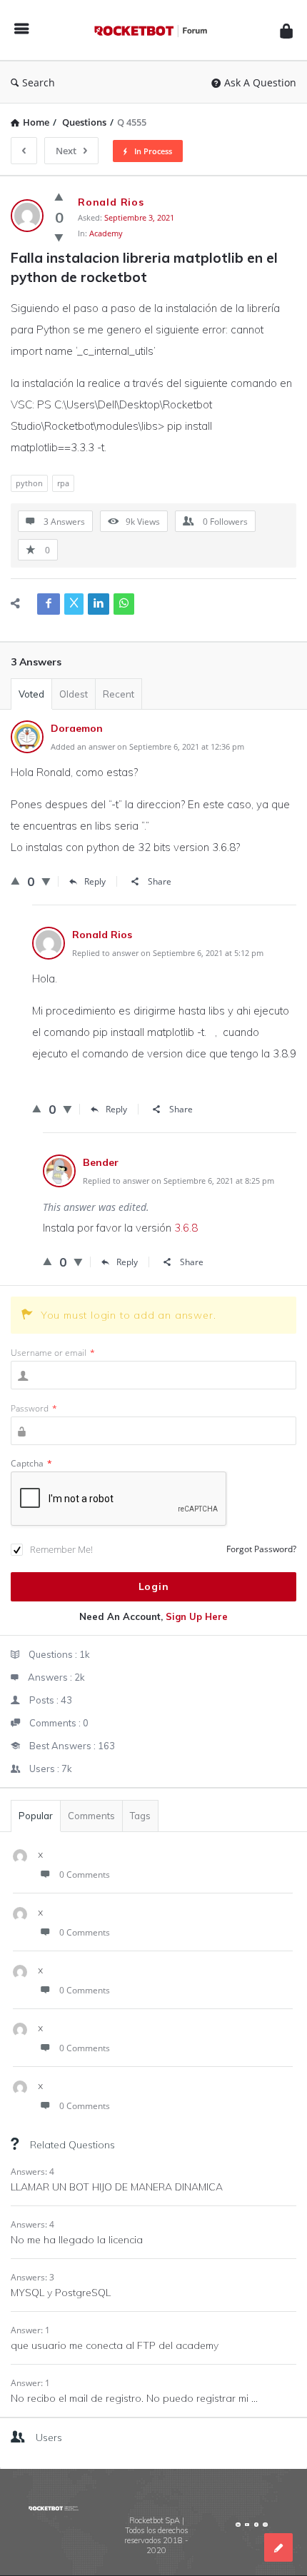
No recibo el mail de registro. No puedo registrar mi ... (134, 2398)
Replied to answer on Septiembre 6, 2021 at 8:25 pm (178, 1181)
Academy (106, 233)
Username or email (53, 1353)
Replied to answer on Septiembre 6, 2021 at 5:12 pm (168, 953)
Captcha (31, 1463)
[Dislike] (59, 237)
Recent (119, 694)
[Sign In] (286, 30)
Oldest (74, 694)
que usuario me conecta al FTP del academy (115, 2345)
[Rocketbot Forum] (154, 30)
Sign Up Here (197, 1616)
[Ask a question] (278, 2547)
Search (39, 82)
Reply (95, 881)
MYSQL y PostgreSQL (61, 2293)
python (29, 483)
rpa (63, 483)
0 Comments (85, 1875)
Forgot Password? (261, 1549)
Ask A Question (260, 82)
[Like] (59, 196)
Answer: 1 (30, 2330)
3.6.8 (186, 1228)
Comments (91, 1816)
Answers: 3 (32, 2277)
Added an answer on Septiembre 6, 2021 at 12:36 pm (147, 746)
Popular (36, 1816)
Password (34, 1408)
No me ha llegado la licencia (77, 2240)
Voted (31, 694)
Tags (140, 1816)
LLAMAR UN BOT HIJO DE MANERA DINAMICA (117, 2187)
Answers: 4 (32, 2172)
